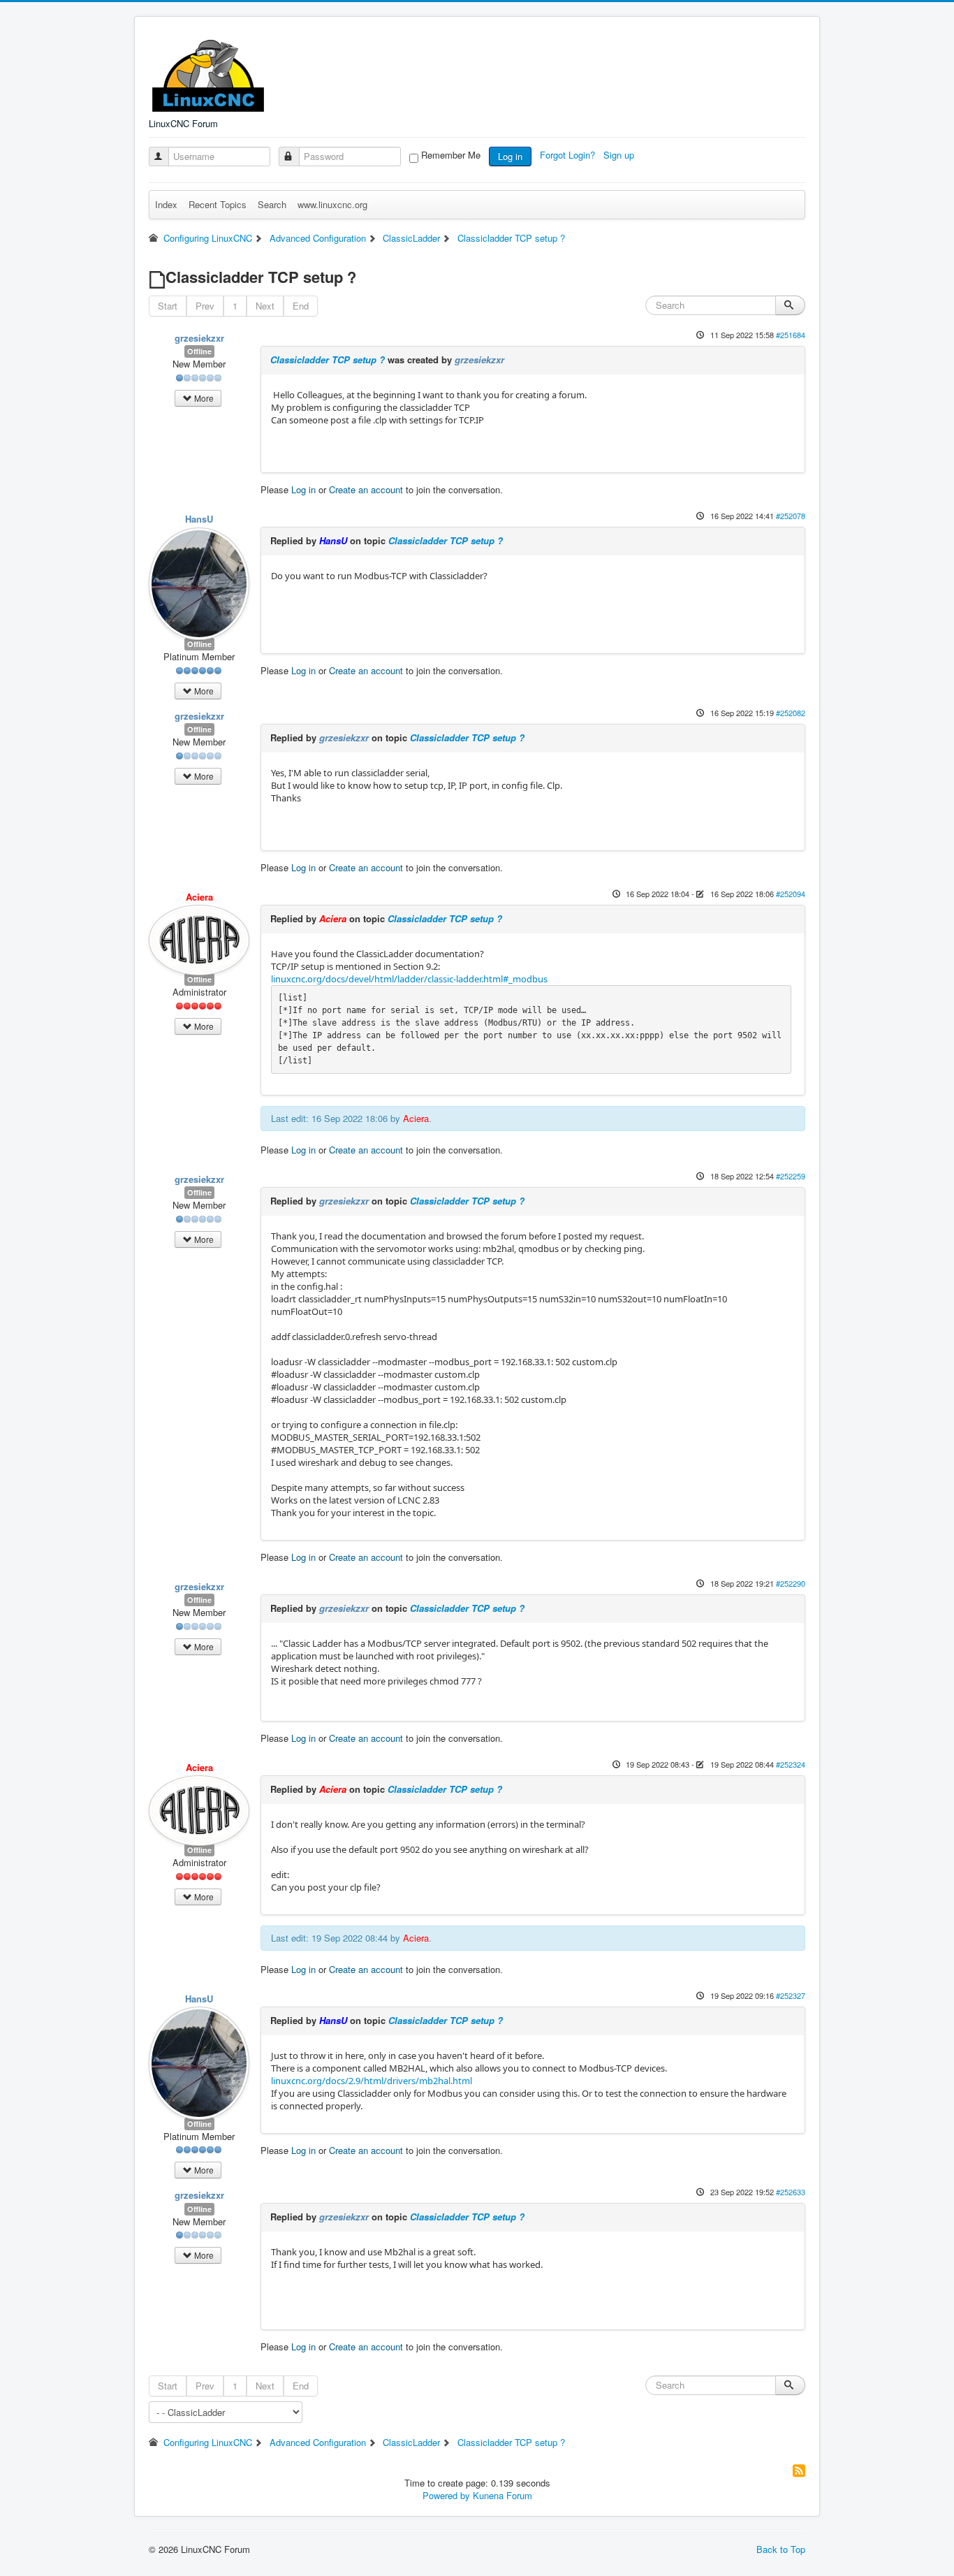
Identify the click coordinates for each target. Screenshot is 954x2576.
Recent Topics (218, 204)
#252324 (791, 1764)
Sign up (620, 155)
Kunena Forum (502, 2495)
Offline (199, 351)
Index (166, 204)
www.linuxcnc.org (332, 204)
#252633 (791, 2192)
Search (272, 204)
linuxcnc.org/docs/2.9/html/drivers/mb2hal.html (372, 2081)
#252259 (791, 1176)
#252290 (791, 1583)
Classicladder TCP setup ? (328, 359)
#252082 (791, 713)
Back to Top (781, 2549)
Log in (510, 156)
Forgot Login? (569, 155)
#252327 (791, 1995)
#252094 (791, 894)
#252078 (791, 516)
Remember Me (451, 155)
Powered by (446, 2495)
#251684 (791, 335)
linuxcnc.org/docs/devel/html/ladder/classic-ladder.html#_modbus (409, 979)
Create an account (366, 489)
